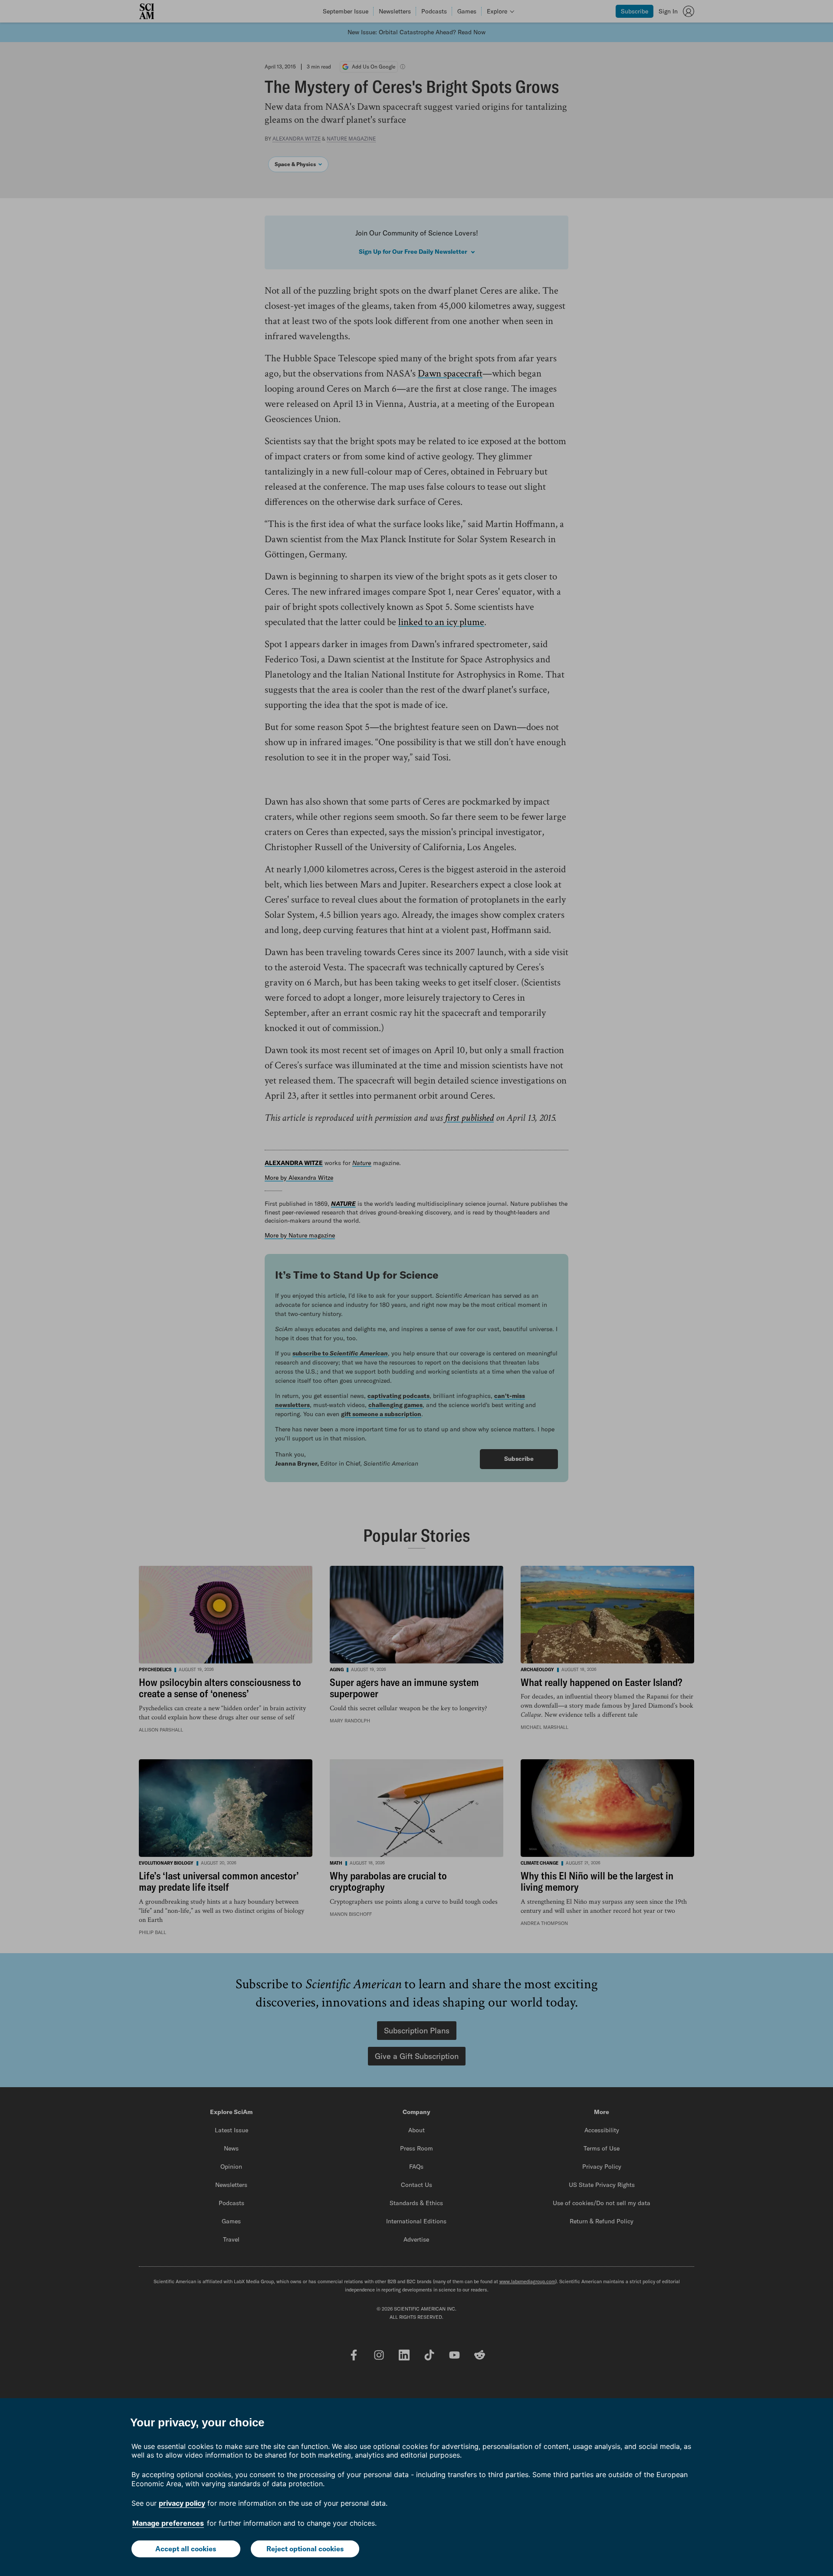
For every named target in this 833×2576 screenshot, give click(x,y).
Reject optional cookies (305, 2549)
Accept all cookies (186, 2549)
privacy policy (182, 2503)
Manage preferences (168, 2523)
